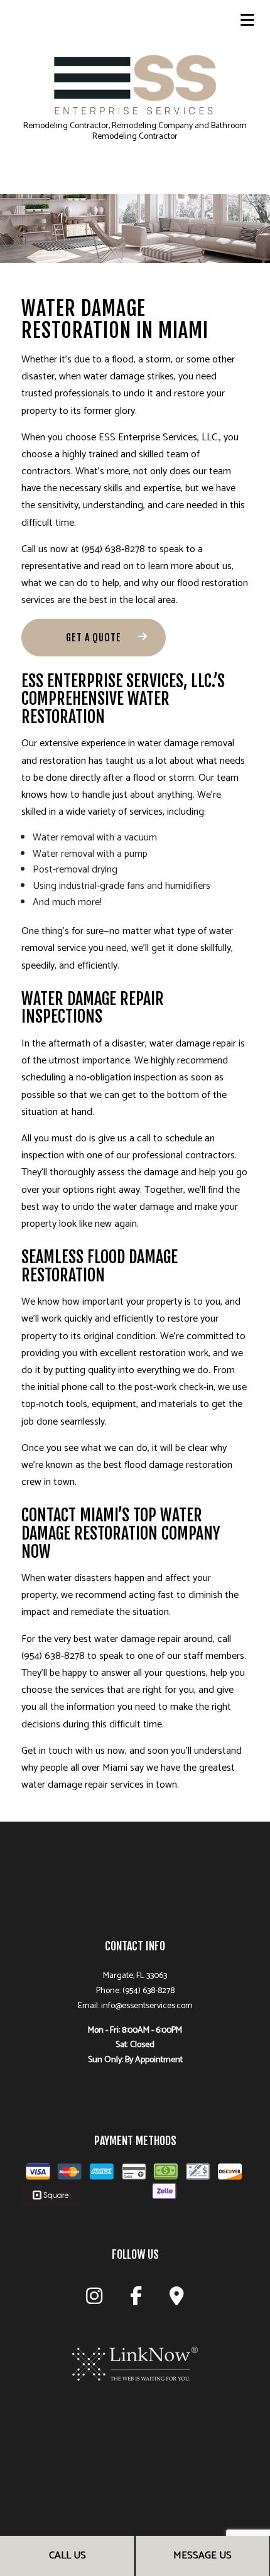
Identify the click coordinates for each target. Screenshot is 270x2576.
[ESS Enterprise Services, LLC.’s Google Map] (177, 2300)
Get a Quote (94, 638)
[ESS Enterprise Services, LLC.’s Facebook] (136, 2300)
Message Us (202, 2556)
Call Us (67, 2556)
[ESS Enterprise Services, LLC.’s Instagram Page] (94, 2300)
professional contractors (184, 1155)
